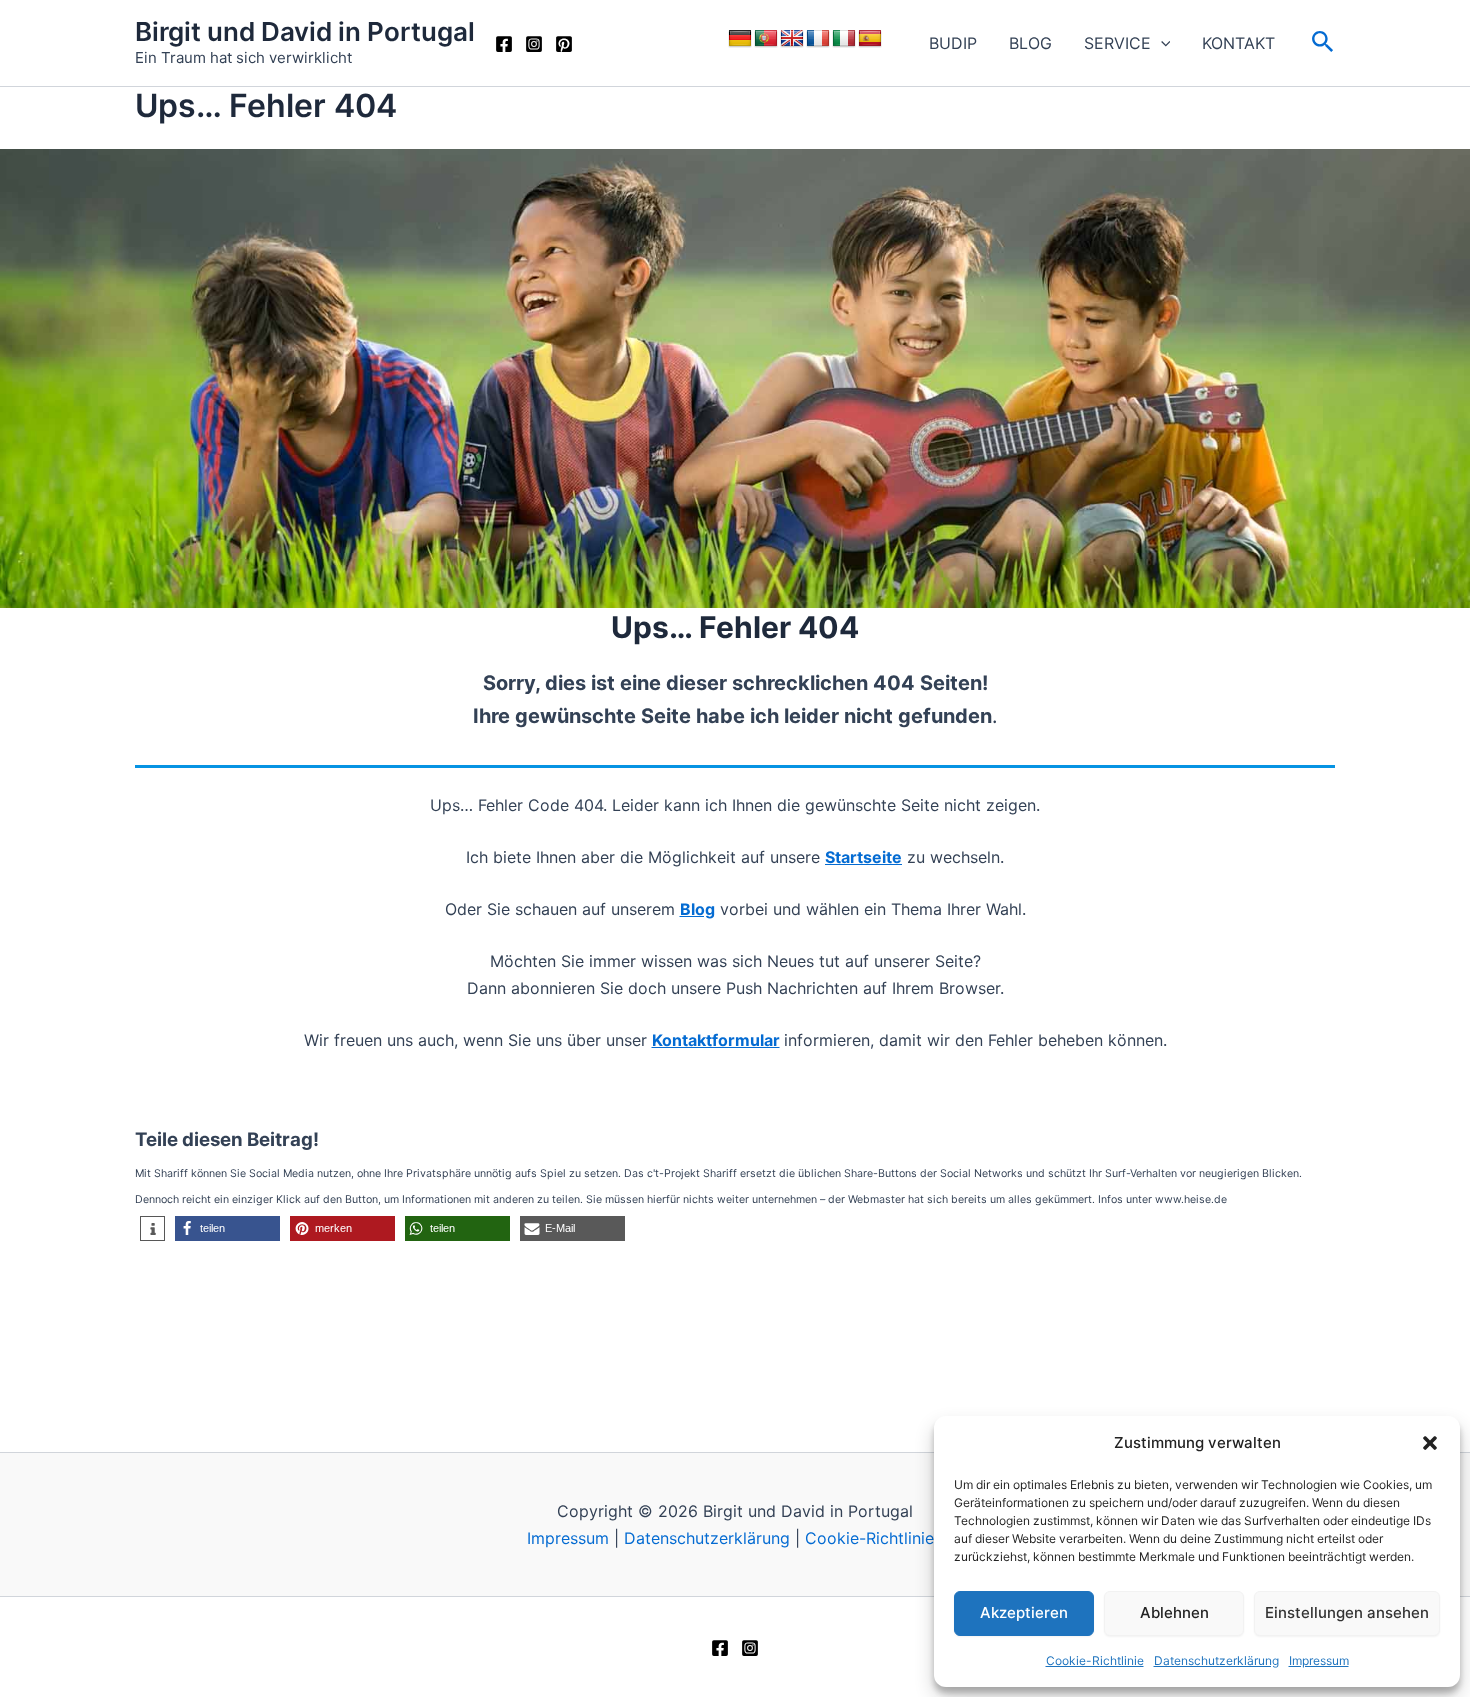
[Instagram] (534, 44)
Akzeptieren (1024, 1612)
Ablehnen (1174, 1612)
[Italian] (844, 39)
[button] (1430, 1443)
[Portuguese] (766, 39)
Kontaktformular (716, 1040)
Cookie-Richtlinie (1095, 1660)
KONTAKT (1238, 43)
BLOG (1030, 43)
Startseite (863, 857)
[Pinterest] (564, 44)
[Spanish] (870, 39)
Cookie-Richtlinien (874, 1538)
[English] (792, 39)
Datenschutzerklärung (1216, 1660)
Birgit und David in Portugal (305, 31)
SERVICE (1117, 43)
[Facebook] (504, 44)
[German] (740, 39)
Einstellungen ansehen (1347, 1612)
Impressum (1319, 1660)
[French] (818, 39)
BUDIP (953, 43)
